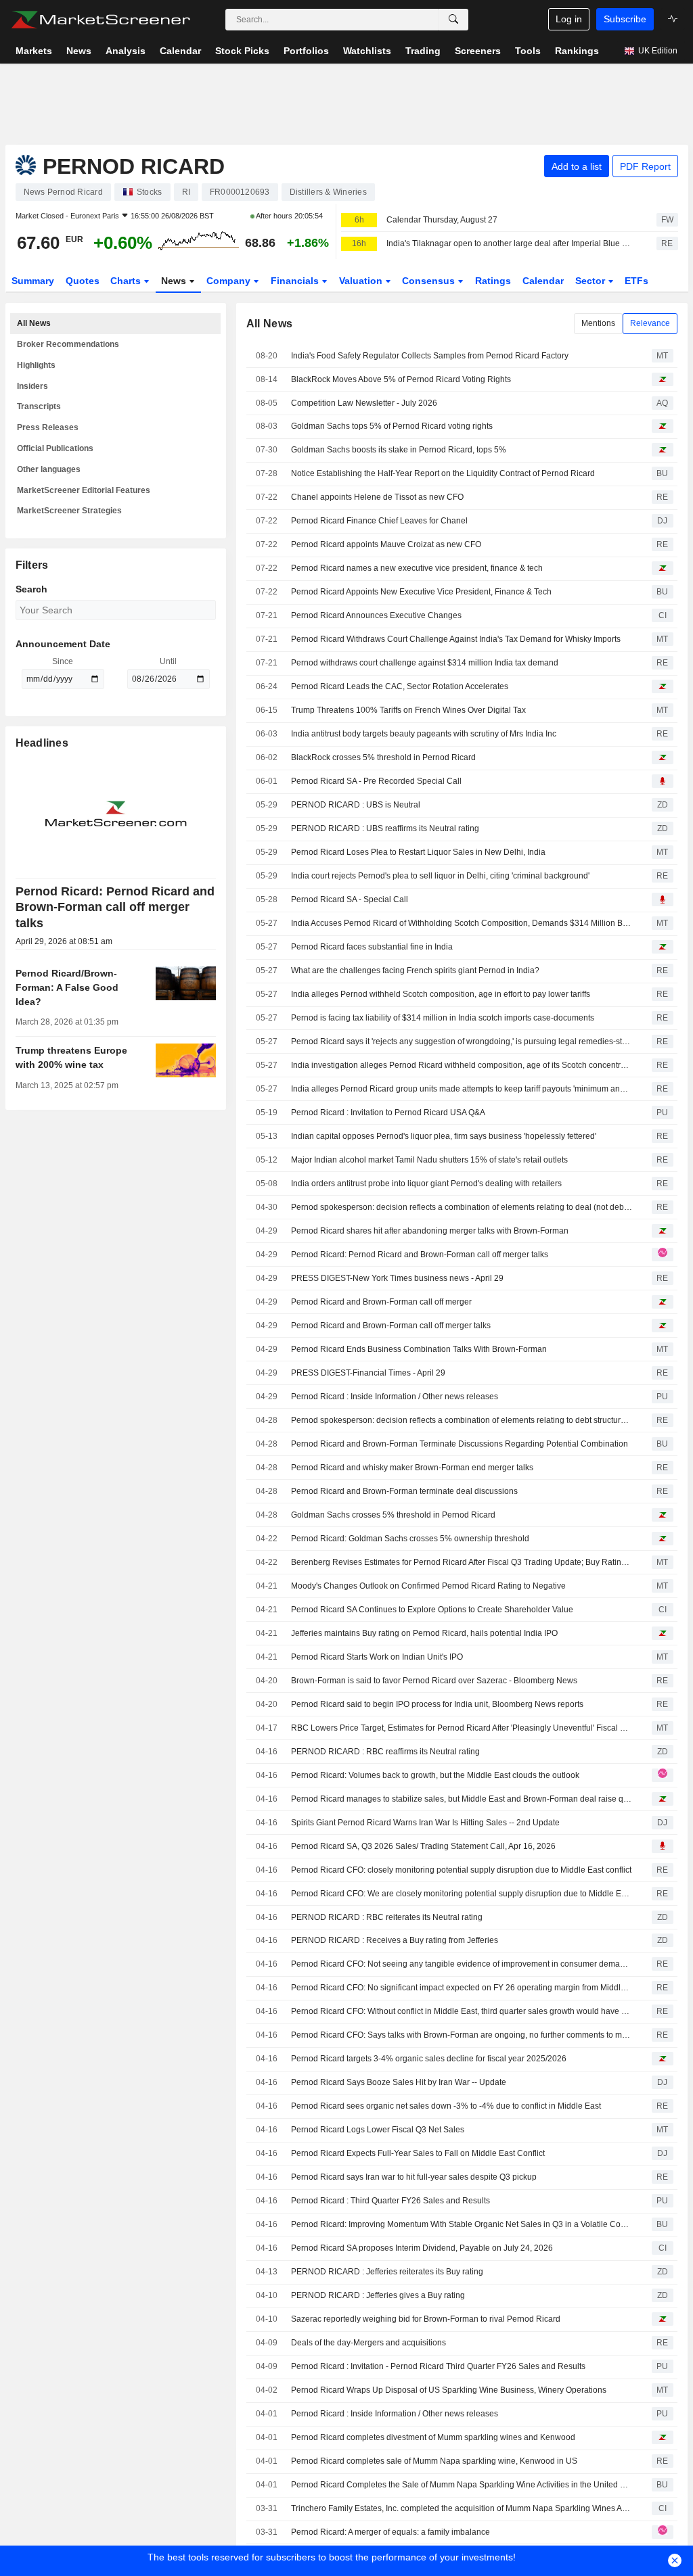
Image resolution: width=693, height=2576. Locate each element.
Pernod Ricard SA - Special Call (350, 899)
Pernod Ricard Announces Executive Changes (376, 615)
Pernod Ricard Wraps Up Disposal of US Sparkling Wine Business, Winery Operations (449, 2390)
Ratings (493, 281)
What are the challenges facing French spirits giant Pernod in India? (415, 970)
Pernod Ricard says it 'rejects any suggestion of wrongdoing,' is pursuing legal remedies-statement (462, 1041)
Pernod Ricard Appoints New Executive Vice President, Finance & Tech (421, 592)
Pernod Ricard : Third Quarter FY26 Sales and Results (390, 2201)
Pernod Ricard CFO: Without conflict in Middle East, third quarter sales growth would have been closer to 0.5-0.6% (462, 2011)
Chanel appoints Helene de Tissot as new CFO (377, 497)
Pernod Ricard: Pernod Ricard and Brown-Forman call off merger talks (420, 1255)
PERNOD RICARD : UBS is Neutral (356, 805)
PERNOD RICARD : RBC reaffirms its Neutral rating (385, 1752)
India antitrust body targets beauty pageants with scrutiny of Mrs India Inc (424, 734)
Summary (33, 281)
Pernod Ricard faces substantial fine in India (372, 947)
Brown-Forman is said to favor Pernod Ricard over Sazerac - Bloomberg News (434, 1681)
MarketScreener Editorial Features (84, 490)
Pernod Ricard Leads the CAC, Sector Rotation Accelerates (400, 686)
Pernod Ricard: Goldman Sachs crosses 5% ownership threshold (410, 1539)
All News (34, 323)
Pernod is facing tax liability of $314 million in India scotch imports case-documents (443, 1018)
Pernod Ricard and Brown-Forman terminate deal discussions (404, 1491)
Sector (591, 281)
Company (230, 281)
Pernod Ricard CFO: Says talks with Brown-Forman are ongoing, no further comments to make (462, 2035)
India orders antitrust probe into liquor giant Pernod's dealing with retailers (426, 1184)
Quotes (83, 281)
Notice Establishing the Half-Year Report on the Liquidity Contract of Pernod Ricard (443, 473)
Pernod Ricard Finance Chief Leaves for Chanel (379, 521)
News (175, 281)
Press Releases (48, 427)
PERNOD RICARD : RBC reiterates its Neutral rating (387, 1917)
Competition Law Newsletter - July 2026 (364, 403)
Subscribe (625, 19)
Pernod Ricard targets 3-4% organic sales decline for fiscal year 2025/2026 (429, 2059)
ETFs (636, 281)
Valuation (362, 281)
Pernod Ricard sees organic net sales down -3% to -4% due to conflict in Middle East (446, 2106)
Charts (127, 281)
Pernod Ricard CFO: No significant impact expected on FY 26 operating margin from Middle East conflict (462, 1988)
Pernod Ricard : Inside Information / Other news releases (395, 1397)
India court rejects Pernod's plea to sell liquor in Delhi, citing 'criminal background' (440, 876)
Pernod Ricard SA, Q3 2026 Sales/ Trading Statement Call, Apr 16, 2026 (423, 1846)
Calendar (543, 281)
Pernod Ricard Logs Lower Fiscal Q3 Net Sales (378, 2130)
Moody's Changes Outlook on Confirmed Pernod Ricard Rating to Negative (428, 1586)
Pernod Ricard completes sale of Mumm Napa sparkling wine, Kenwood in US (434, 2461)
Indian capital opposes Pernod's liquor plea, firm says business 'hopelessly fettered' (444, 1136)
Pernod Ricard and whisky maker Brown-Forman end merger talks (412, 1468)
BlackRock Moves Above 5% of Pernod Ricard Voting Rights (401, 379)
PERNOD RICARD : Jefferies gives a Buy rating (378, 2295)
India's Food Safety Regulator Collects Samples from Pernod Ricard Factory (430, 356)
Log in (569, 19)
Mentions (598, 323)
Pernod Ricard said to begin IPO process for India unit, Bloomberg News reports (437, 1704)
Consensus (430, 281)
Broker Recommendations (68, 344)
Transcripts (39, 406)
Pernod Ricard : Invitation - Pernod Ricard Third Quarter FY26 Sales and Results (438, 2366)
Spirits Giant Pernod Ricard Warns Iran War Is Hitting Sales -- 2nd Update (425, 1823)
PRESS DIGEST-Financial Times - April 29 (368, 1373)
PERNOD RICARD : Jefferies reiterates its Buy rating (387, 2272)
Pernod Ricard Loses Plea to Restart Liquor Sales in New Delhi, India (418, 852)
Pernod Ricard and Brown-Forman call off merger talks (391, 1326)
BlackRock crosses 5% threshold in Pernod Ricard (383, 757)
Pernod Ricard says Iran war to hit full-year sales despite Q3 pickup (414, 2177)
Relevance (650, 323)
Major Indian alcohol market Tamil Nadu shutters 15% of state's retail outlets (429, 1160)
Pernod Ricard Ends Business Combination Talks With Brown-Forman (419, 1349)
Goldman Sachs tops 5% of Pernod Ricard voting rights (392, 426)
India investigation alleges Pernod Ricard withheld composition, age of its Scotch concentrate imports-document (462, 1065)
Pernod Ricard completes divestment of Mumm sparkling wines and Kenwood (433, 2437)
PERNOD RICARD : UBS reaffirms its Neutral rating (385, 828)
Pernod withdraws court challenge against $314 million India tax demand (425, 663)
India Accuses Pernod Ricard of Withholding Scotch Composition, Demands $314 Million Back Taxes (462, 923)
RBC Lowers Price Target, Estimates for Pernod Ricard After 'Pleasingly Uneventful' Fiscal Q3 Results (462, 1728)
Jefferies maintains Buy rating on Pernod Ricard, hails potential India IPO (424, 1633)
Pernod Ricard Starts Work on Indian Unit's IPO (377, 1657)
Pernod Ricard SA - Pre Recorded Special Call (376, 781)
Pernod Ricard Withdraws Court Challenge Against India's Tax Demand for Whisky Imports (456, 639)
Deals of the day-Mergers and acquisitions (368, 2343)
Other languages (49, 469)
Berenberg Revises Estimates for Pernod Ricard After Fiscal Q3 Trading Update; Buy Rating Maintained (462, 1562)
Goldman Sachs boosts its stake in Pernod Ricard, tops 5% (399, 450)
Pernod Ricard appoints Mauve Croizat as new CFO (386, 544)
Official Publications (55, 448)
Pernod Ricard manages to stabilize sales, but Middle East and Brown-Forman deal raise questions (462, 1799)
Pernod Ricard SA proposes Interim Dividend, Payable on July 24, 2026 (422, 2248)
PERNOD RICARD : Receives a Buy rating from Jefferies (395, 1940)
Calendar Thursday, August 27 (442, 220)
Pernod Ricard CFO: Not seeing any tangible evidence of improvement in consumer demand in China (462, 1964)
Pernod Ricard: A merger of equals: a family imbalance (390, 2532)
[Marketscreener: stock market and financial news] (100, 20)
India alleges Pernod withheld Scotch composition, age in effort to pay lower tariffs (441, 994)
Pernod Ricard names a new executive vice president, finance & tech (417, 568)
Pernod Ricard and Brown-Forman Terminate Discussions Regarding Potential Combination (460, 1444)
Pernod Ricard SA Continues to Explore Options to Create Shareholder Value (432, 1610)
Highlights (36, 365)
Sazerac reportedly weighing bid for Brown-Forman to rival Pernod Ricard (426, 2319)
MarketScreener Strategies (69, 511)
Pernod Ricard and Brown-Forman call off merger (381, 1302)
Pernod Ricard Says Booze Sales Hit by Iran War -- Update (399, 2082)
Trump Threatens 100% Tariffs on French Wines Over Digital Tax (408, 710)
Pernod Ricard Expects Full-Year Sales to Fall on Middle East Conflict (418, 2153)
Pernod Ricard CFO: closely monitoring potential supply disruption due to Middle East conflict (461, 1870)
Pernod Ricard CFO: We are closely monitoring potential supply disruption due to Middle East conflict (462, 1894)
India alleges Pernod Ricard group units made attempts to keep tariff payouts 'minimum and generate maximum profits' (462, 1089)
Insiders (32, 386)
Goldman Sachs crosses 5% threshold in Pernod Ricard (393, 1515)
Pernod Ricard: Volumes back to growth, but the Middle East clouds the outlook (435, 1775)
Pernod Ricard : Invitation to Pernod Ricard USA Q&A (388, 1113)
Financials (296, 281)
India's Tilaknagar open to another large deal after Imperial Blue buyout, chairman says (510, 243)
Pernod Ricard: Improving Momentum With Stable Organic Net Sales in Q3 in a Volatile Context (462, 2224)
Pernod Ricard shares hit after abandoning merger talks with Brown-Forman (430, 1231)
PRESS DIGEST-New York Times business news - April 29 (397, 1278)
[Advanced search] (453, 20)
